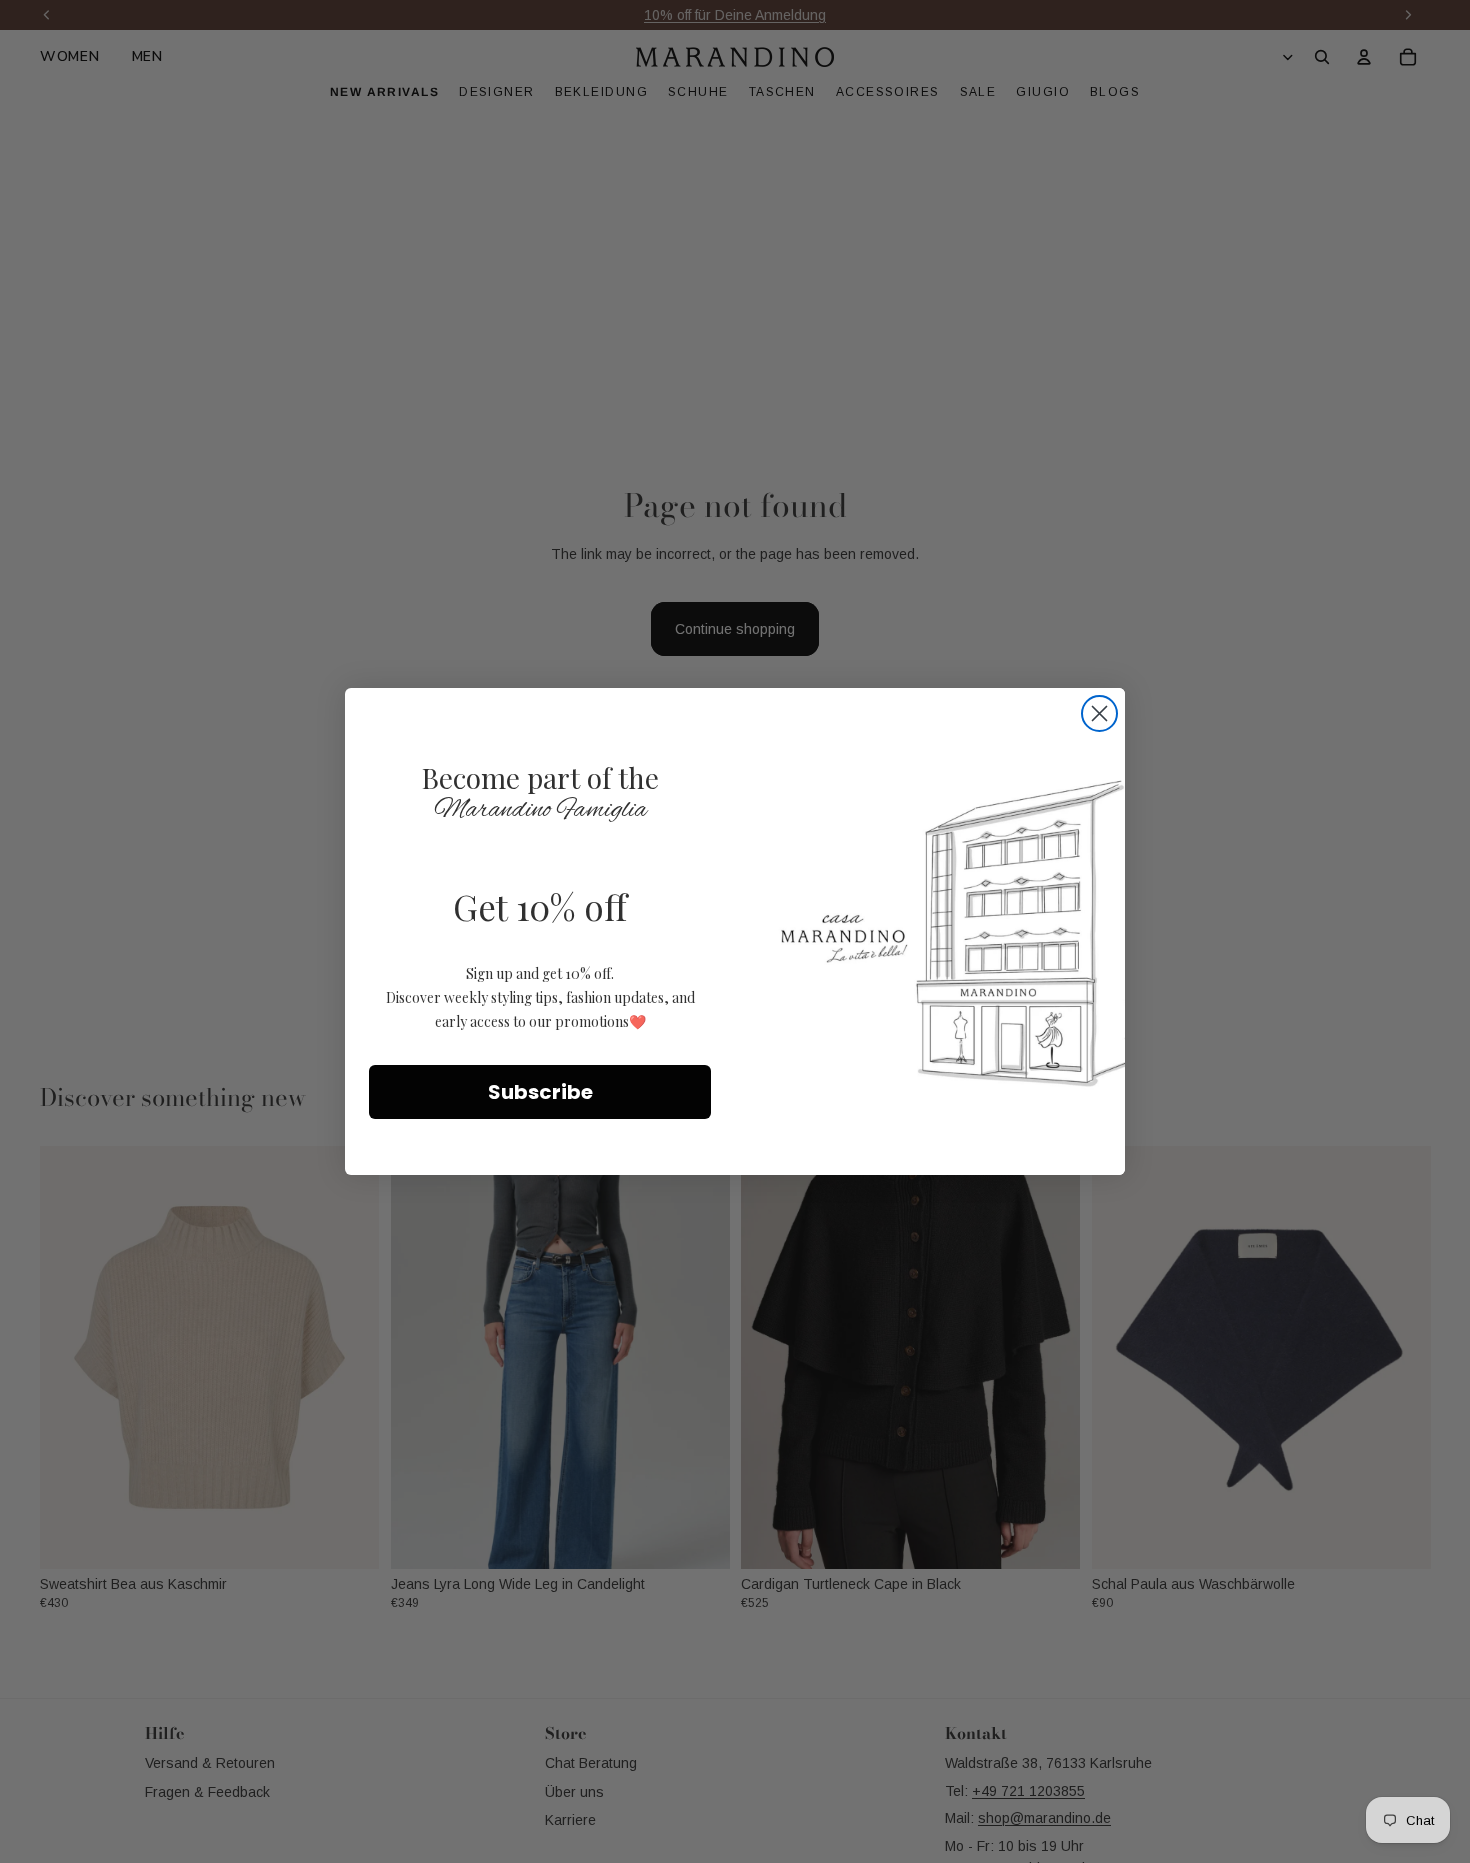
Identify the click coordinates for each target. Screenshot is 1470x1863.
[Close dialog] (1099, 713)
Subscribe (540, 1092)
